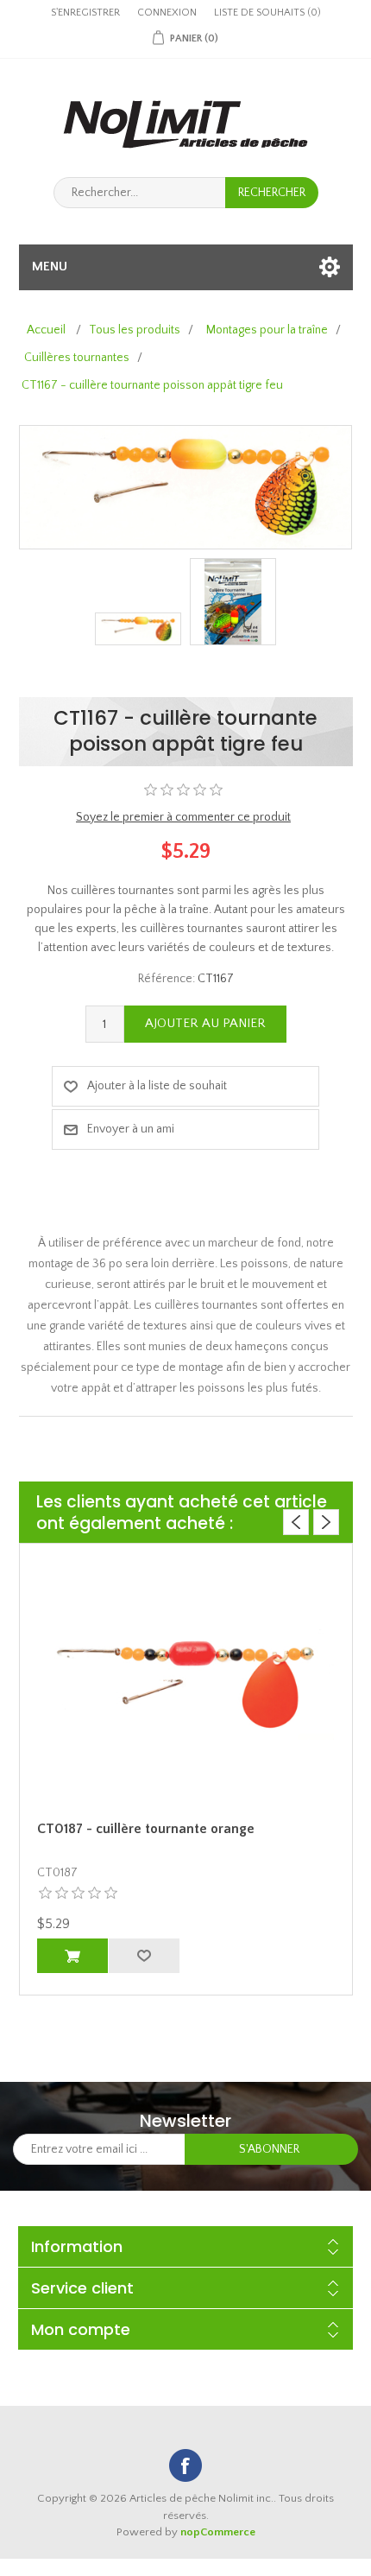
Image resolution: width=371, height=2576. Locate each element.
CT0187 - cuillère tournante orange (146, 1829)
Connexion (167, 13)
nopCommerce (218, 2532)
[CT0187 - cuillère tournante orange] (186, 1685)
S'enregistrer (85, 13)
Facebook (185, 2465)
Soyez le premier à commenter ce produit (183, 817)
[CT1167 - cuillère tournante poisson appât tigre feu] (138, 629)
